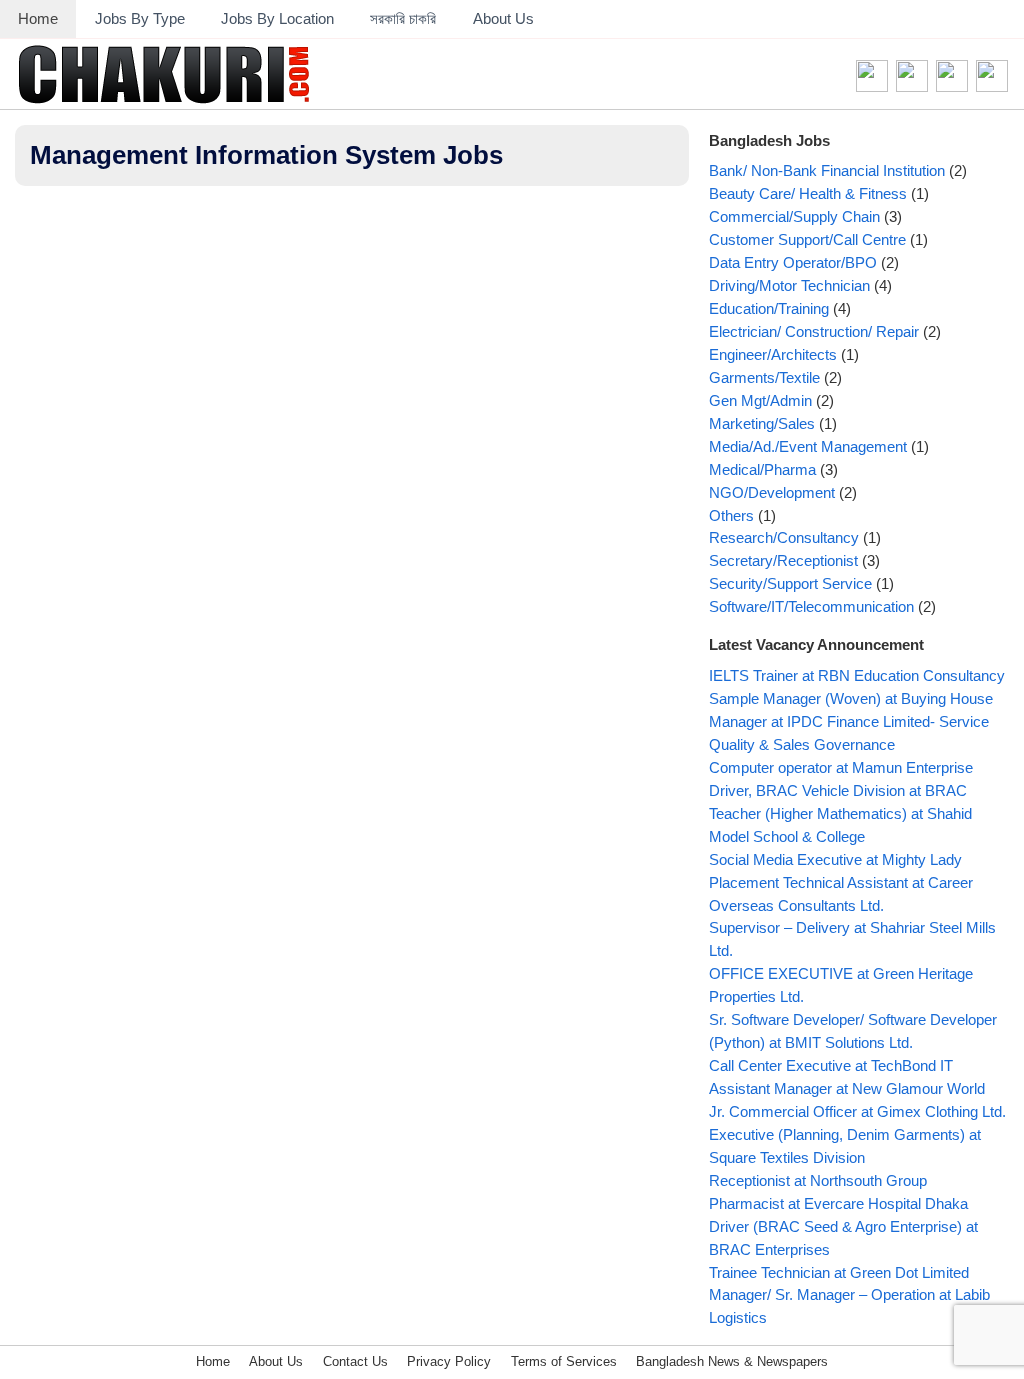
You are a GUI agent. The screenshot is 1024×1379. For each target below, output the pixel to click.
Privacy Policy (449, 1361)
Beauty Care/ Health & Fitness (808, 193)
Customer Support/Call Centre (807, 239)
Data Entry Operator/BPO (793, 262)
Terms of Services (564, 1361)
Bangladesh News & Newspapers (732, 1361)
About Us (503, 18)
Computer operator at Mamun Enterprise (841, 767)
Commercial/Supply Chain (794, 216)
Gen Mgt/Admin (760, 400)
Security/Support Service (790, 583)
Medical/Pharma (762, 469)
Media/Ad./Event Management (808, 446)
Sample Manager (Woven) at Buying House (851, 698)
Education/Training (769, 308)
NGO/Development (772, 492)
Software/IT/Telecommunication (811, 606)
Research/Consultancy (784, 537)
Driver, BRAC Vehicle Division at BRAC (838, 790)
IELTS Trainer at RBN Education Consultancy (857, 675)
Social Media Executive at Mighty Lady (835, 859)
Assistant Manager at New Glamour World (847, 1088)
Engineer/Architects (773, 354)
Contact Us (355, 1361)
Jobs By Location (277, 18)
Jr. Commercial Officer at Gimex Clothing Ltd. (857, 1111)
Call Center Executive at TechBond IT (831, 1065)
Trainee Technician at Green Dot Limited (839, 1272)
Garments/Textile (764, 377)
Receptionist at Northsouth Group (818, 1180)
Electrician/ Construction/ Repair (814, 331)
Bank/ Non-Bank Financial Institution (827, 170)
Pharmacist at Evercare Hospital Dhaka (838, 1203)
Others (731, 515)
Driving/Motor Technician (789, 285)
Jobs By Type (140, 18)
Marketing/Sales (762, 423)
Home (38, 18)
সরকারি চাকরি (403, 18)
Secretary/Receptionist (783, 560)
